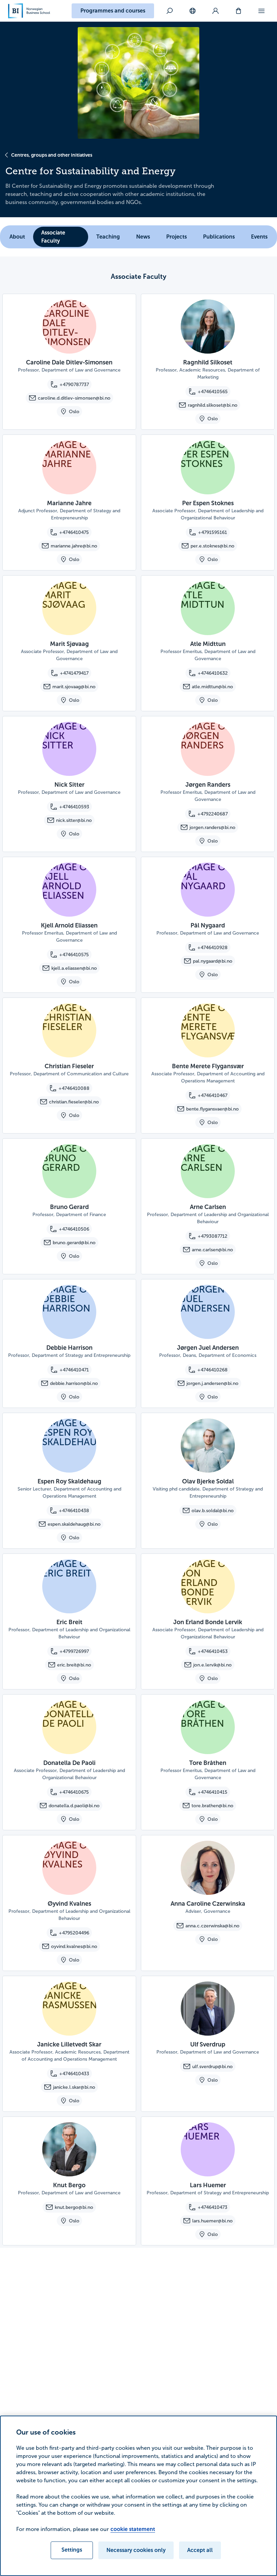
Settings (72, 2550)
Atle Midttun (208, 644)
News (143, 237)
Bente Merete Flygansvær (208, 1066)
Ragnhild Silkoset (208, 362)
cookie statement (133, 2529)
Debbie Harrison (69, 1348)
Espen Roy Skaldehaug (69, 1481)
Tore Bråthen (208, 1763)
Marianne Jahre (69, 503)
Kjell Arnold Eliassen (69, 925)
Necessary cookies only (136, 2550)
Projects (177, 237)
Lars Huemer (208, 2185)
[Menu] (261, 11)
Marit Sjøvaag (69, 644)
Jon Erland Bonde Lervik (208, 1622)
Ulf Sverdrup (208, 2044)
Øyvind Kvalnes (69, 1904)
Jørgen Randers (208, 785)
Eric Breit (69, 1622)
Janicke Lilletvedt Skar (69, 2044)
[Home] (29, 11)
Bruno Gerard (69, 1207)
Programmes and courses (113, 11)
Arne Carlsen (208, 1207)
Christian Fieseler (69, 1066)
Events (259, 237)
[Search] (170, 11)
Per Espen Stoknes (208, 503)
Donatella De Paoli (69, 1763)
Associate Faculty (53, 237)
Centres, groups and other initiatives (52, 155)
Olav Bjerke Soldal (208, 1481)
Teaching (108, 237)
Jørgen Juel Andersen (208, 1348)
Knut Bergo (69, 2185)
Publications (219, 237)
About (17, 237)
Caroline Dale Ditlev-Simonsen (69, 362)
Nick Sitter (69, 785)
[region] (138, 2496)
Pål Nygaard (208, 925)
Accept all (200, 2550)
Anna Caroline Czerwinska (208, 1904)
